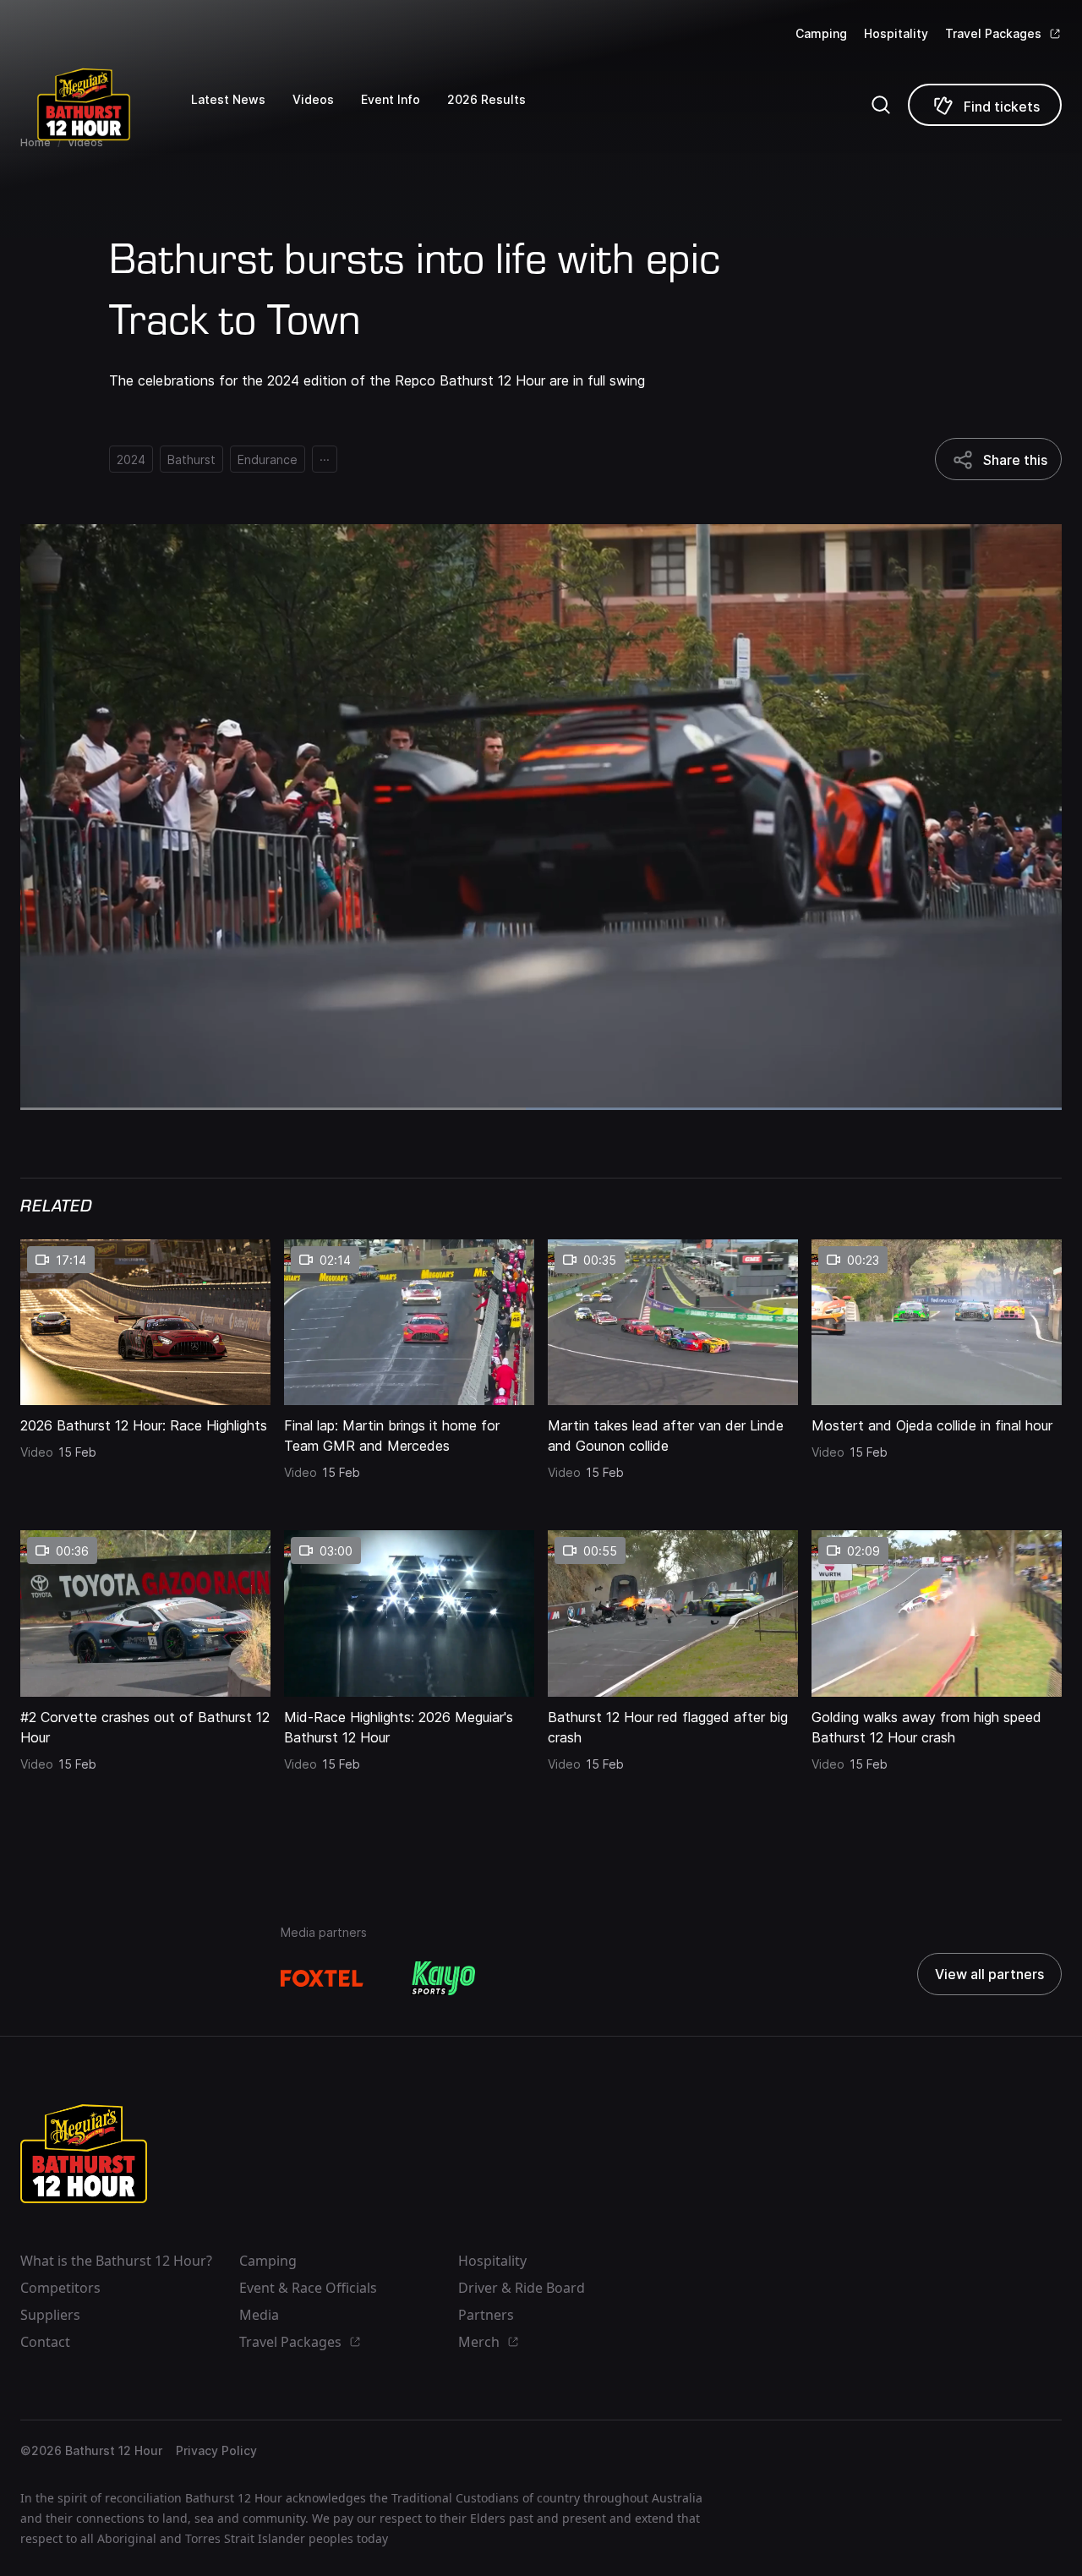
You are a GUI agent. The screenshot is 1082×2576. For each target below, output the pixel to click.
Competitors (60, 2288)
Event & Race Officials (308, 2288)
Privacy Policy (216, 2450)
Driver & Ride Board (522, 2288)
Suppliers (50, 2315)
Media (259, 2315)
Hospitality (896, 33)
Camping (821, 33)
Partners (486, 2315)
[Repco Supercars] (106, 104)
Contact (45, 2342)
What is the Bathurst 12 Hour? (116, 2261)
